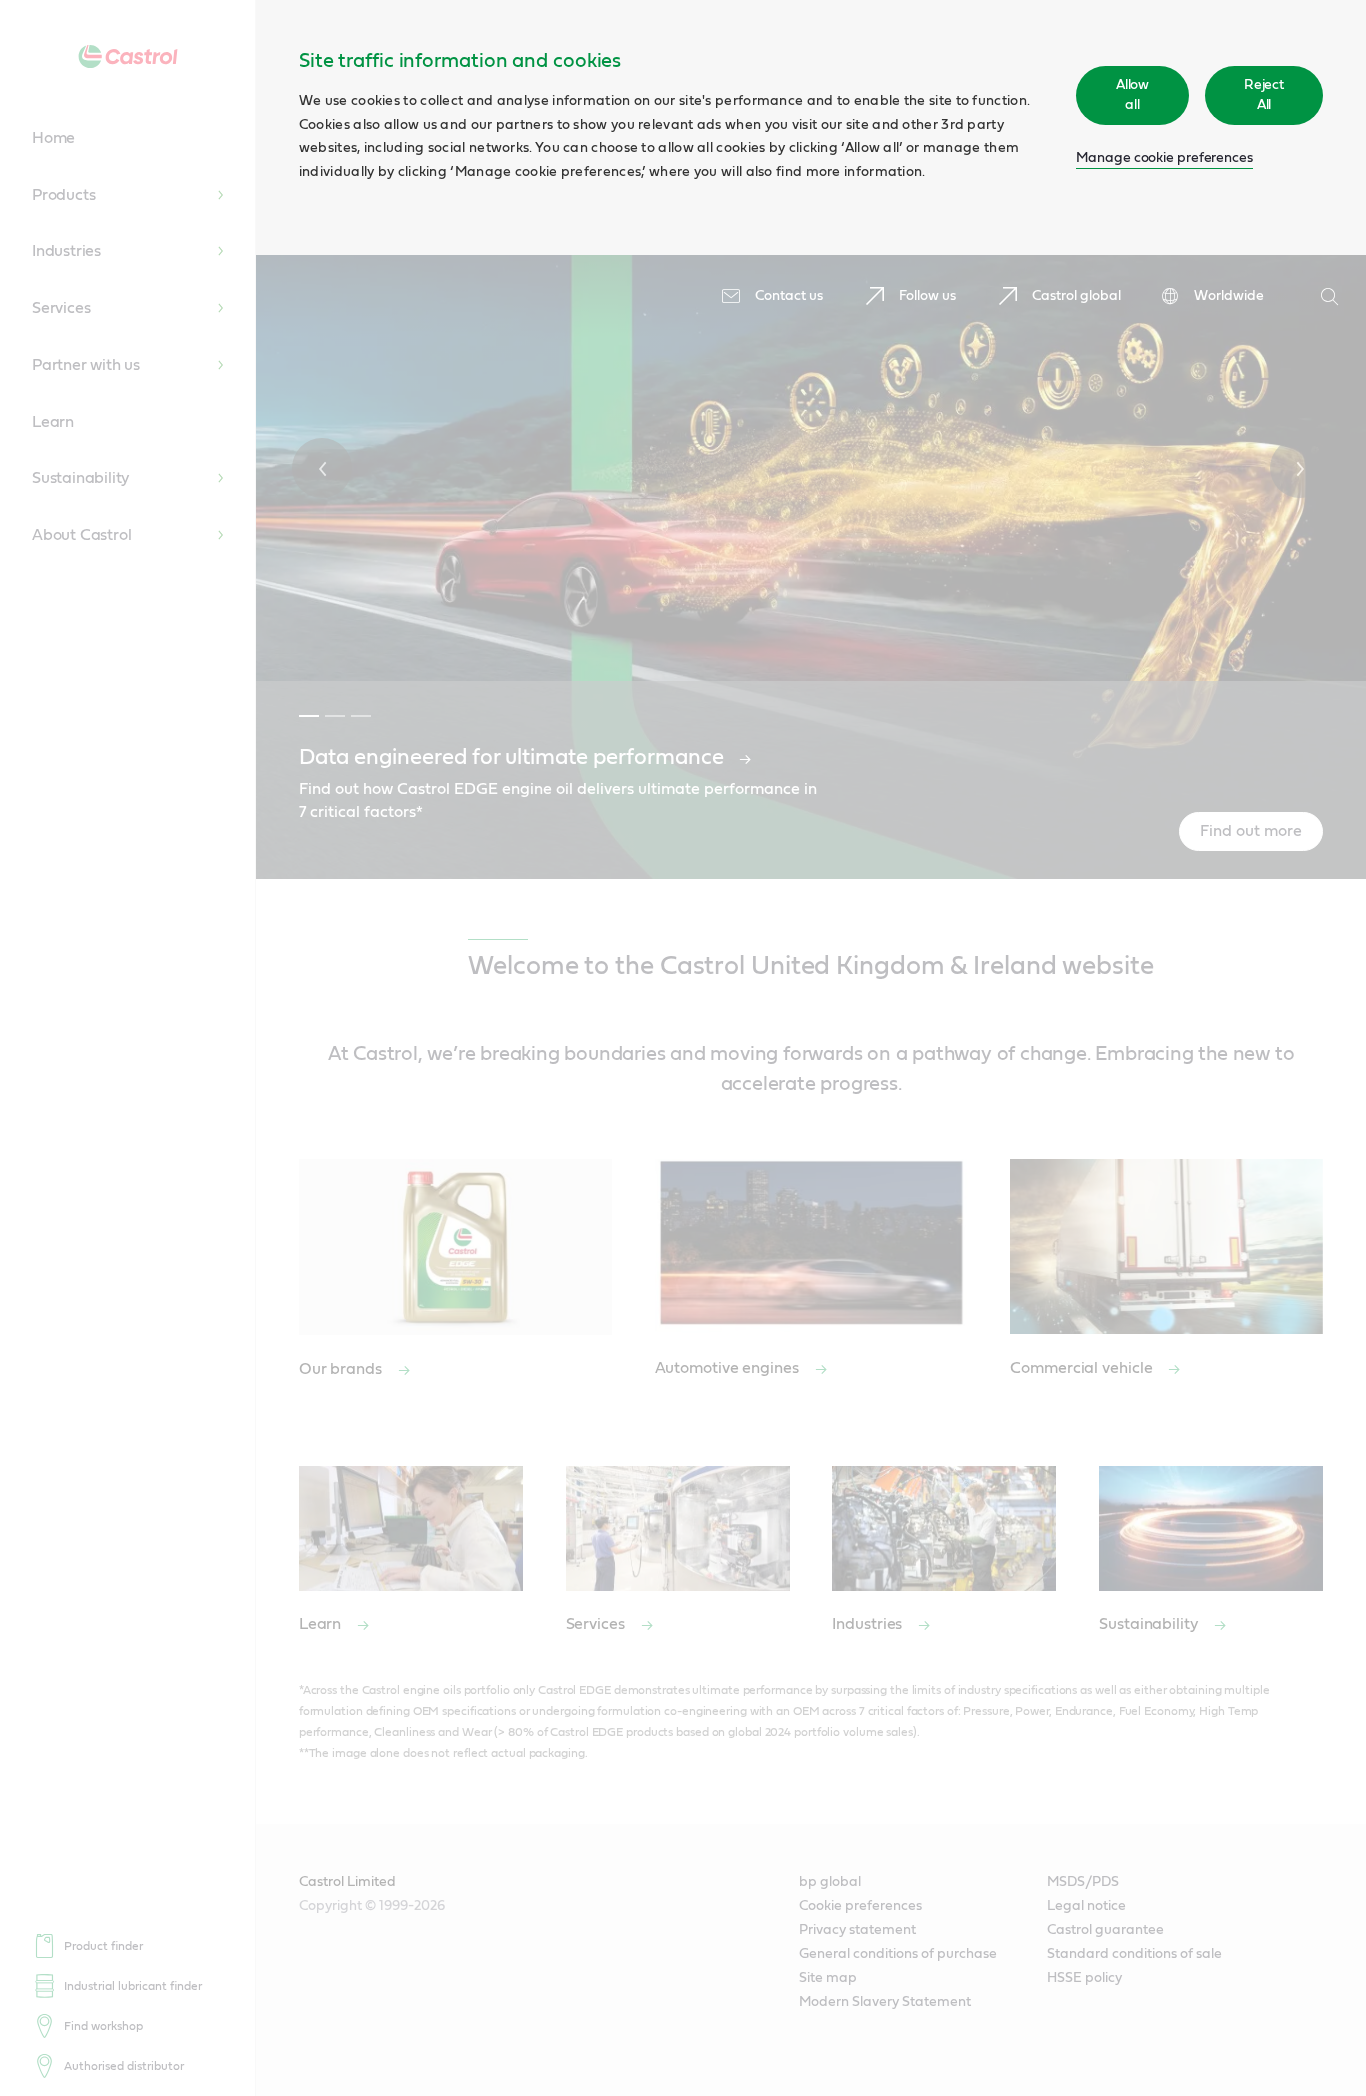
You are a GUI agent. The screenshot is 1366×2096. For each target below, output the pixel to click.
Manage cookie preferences (1164, 158)
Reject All (1264, 95)
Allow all (1133, 95)
